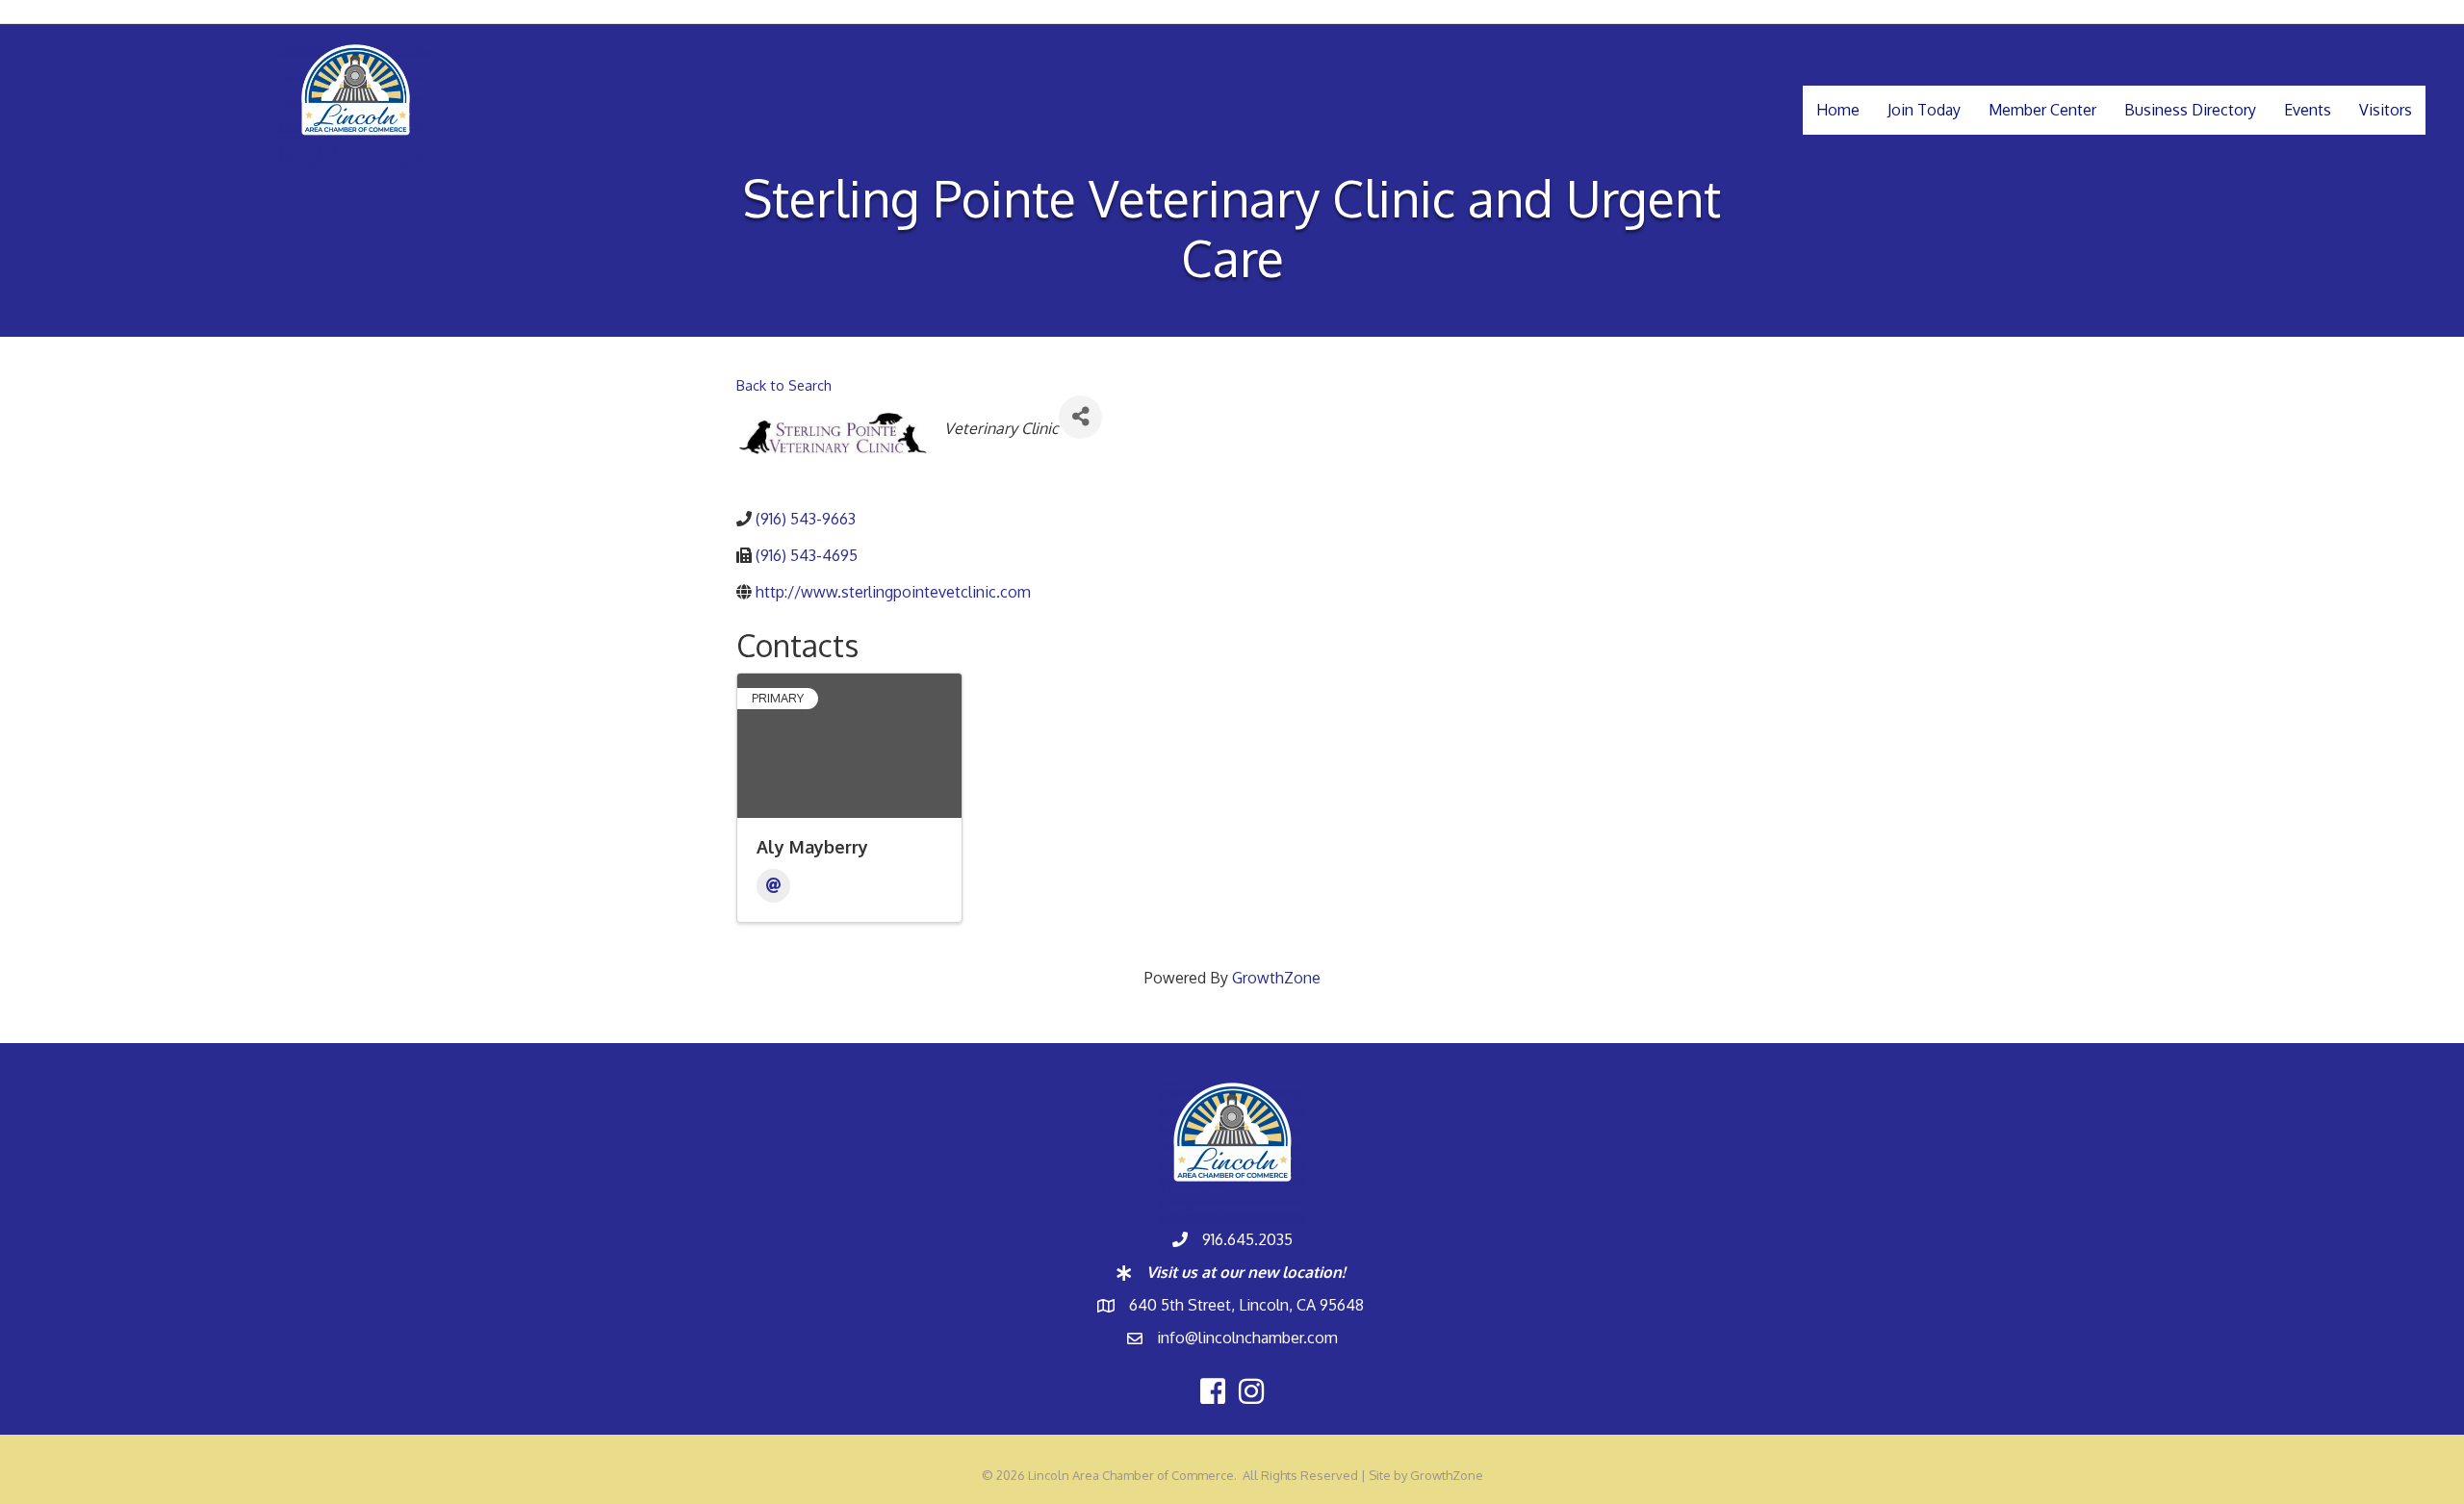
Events (2308, 110)
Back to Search (784, 385)
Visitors (2386, 110)
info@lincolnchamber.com (1247, 1338)
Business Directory (2190, 110)
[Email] (773, 886)
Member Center (2042, 110)
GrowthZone (1276, 978)
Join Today (1924, 110)
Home (1838, 110)
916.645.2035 (1247, 1239)
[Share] (1080, 417)
